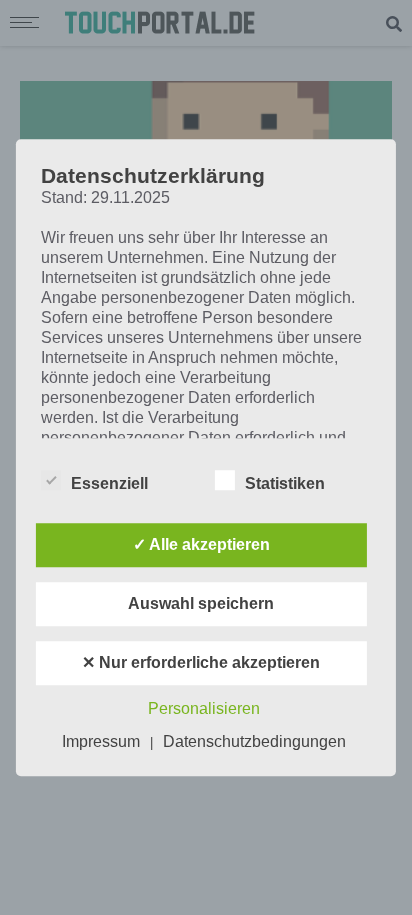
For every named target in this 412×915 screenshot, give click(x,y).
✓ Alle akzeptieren (201, 544)
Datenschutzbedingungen (254, 741)
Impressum (101, 741)
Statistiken (285, 483)
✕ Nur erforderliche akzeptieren (201, 662)
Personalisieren (204, 708)
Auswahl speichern (201, 603)
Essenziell (109, 483)
